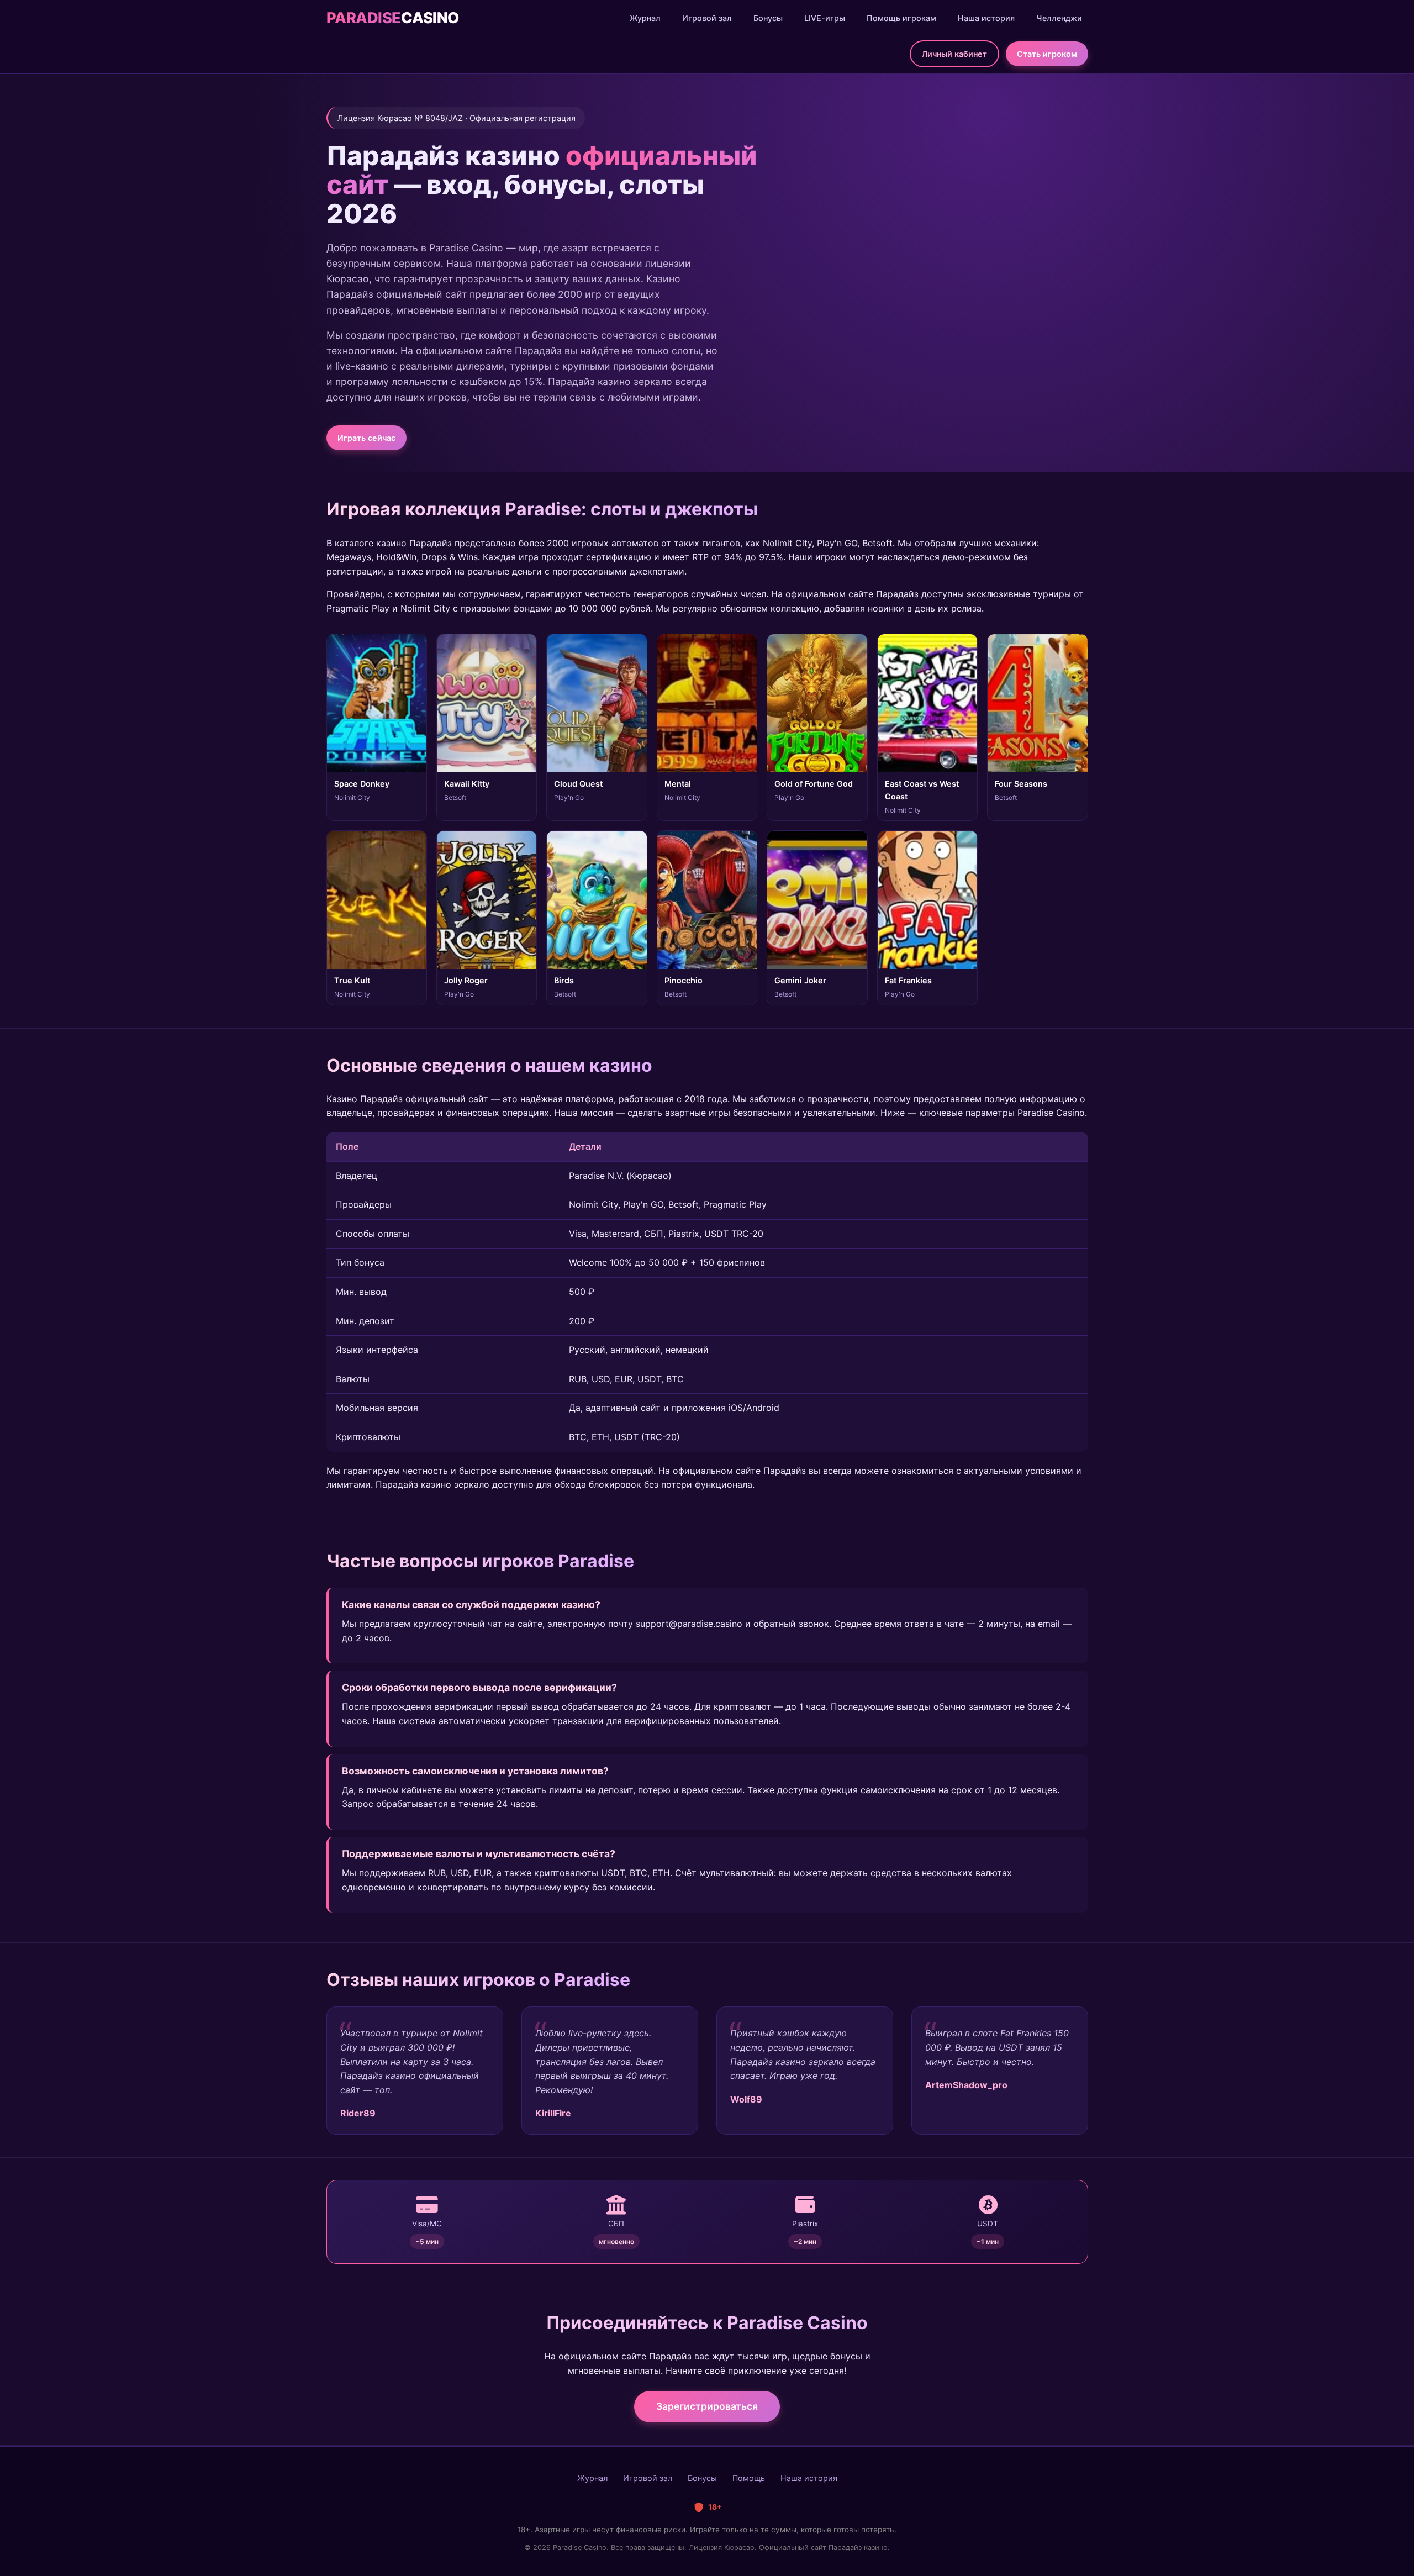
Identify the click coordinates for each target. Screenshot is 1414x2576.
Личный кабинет (954, 54)
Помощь (749, 2478)
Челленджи (1059, 18)
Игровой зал (707, 18)
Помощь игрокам (901, 18)
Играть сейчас (366, 438)
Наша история (986, 18)
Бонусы (768, 18)
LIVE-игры (825, 18)
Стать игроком (1047, 54)
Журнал (645, 18)
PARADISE (393, 18)
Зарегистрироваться (707, 2406)
